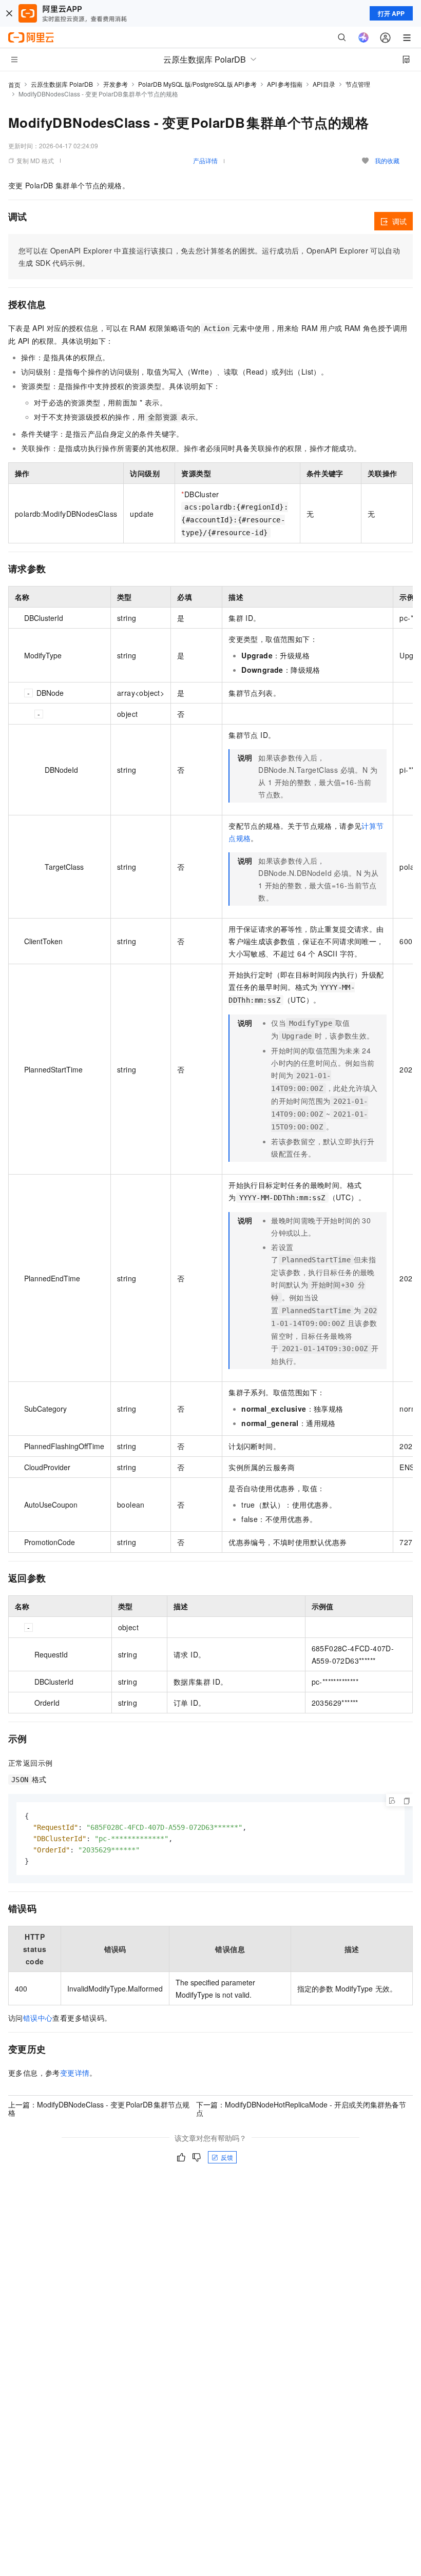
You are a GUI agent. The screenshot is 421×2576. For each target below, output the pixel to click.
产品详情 (205, 160)
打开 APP (391, 13)
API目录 (324, 84)
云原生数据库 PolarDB (62, 84)
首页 (14, 84)
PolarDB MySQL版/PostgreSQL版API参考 (197, 84)
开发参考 (116, 84)
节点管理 (358, 84)
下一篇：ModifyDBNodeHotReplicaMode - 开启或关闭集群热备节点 (301, 2109)
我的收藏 (387, 160)
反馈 (227, 2157)
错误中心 (38, 2018)
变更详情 (75, 2073)
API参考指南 (285, 84)
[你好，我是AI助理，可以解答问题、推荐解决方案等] (363, 37)
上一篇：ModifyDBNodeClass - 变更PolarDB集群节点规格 (99, 2109)
